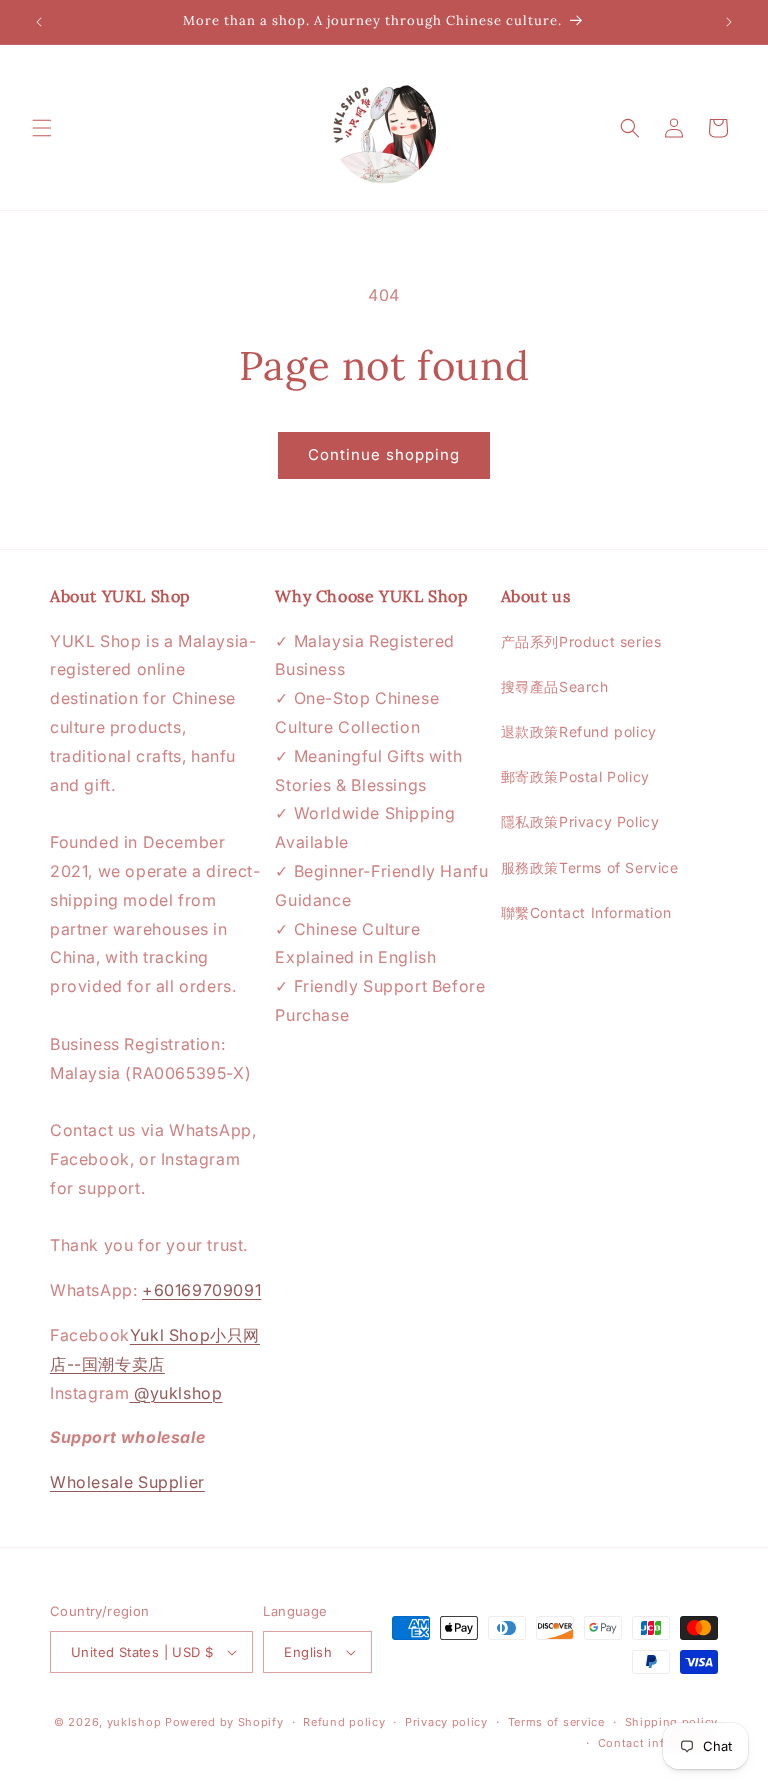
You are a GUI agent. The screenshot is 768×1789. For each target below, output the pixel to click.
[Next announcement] (729, 22)
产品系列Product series (581, 641)
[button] (42, 128)
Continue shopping (384, 454)
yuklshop (134, 1722)
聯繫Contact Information (586, 912)
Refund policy (344, 1722)
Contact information (658, 1743)
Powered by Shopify (224, 1722)
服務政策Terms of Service (590, 867)
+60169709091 (201, 1290)
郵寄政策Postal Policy (575, 776)
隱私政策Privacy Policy (580, 821)
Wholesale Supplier (127, 1482)
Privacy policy (446, 1722)
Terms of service (556, 1722)
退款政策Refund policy (579, 731)
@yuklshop (175, 1393)
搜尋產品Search (555, 686)
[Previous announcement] (39, 22)
